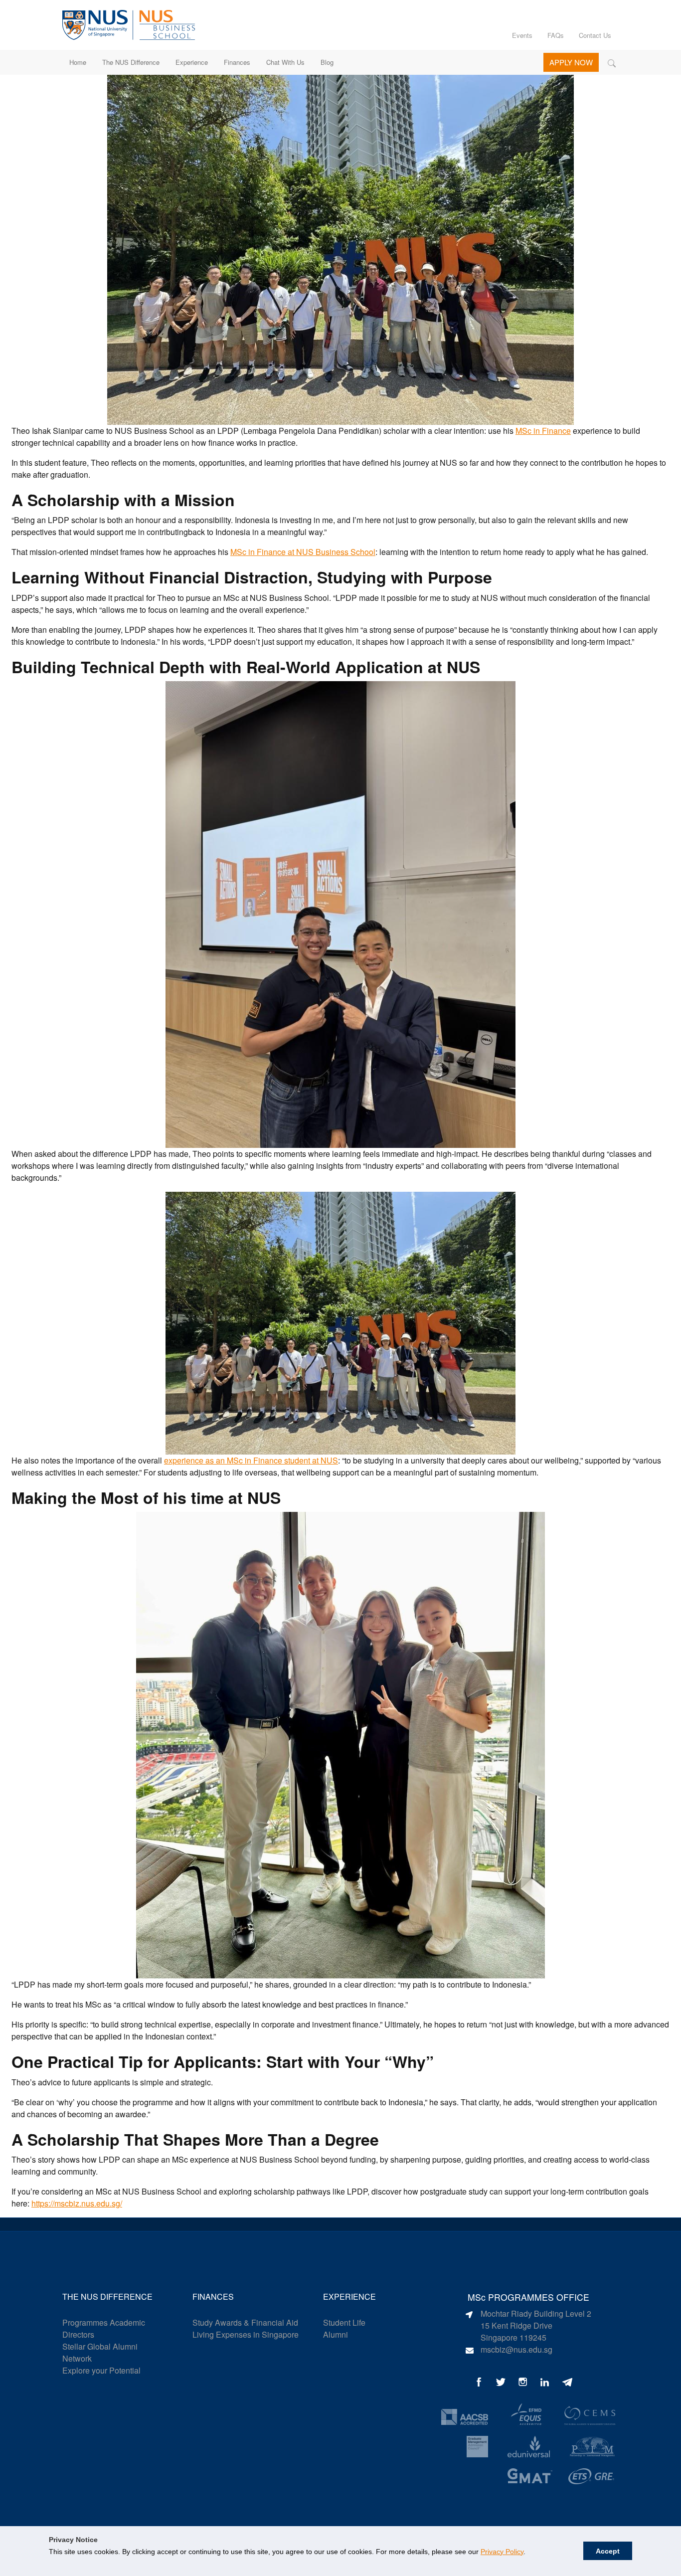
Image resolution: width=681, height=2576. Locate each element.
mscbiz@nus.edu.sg (516, 2349)
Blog (327, 62)
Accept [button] (608, 2551)
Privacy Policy (502, 2552)
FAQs (556, 35)
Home (78, 62)
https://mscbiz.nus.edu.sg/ (77, 2203)
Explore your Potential (101, 2370)
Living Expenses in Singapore (246, 2334)
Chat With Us (285, 62)
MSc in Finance (543, 431)
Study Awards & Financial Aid (245, 2322)
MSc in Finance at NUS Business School (303, 552)
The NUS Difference (131, 62)
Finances (237, 62)
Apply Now (571, 62)
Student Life (344, 2322)
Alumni (336, 2334)
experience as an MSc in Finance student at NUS (251, 1460)
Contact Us (595, 35)
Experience (192, 62)
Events (522, 35)
